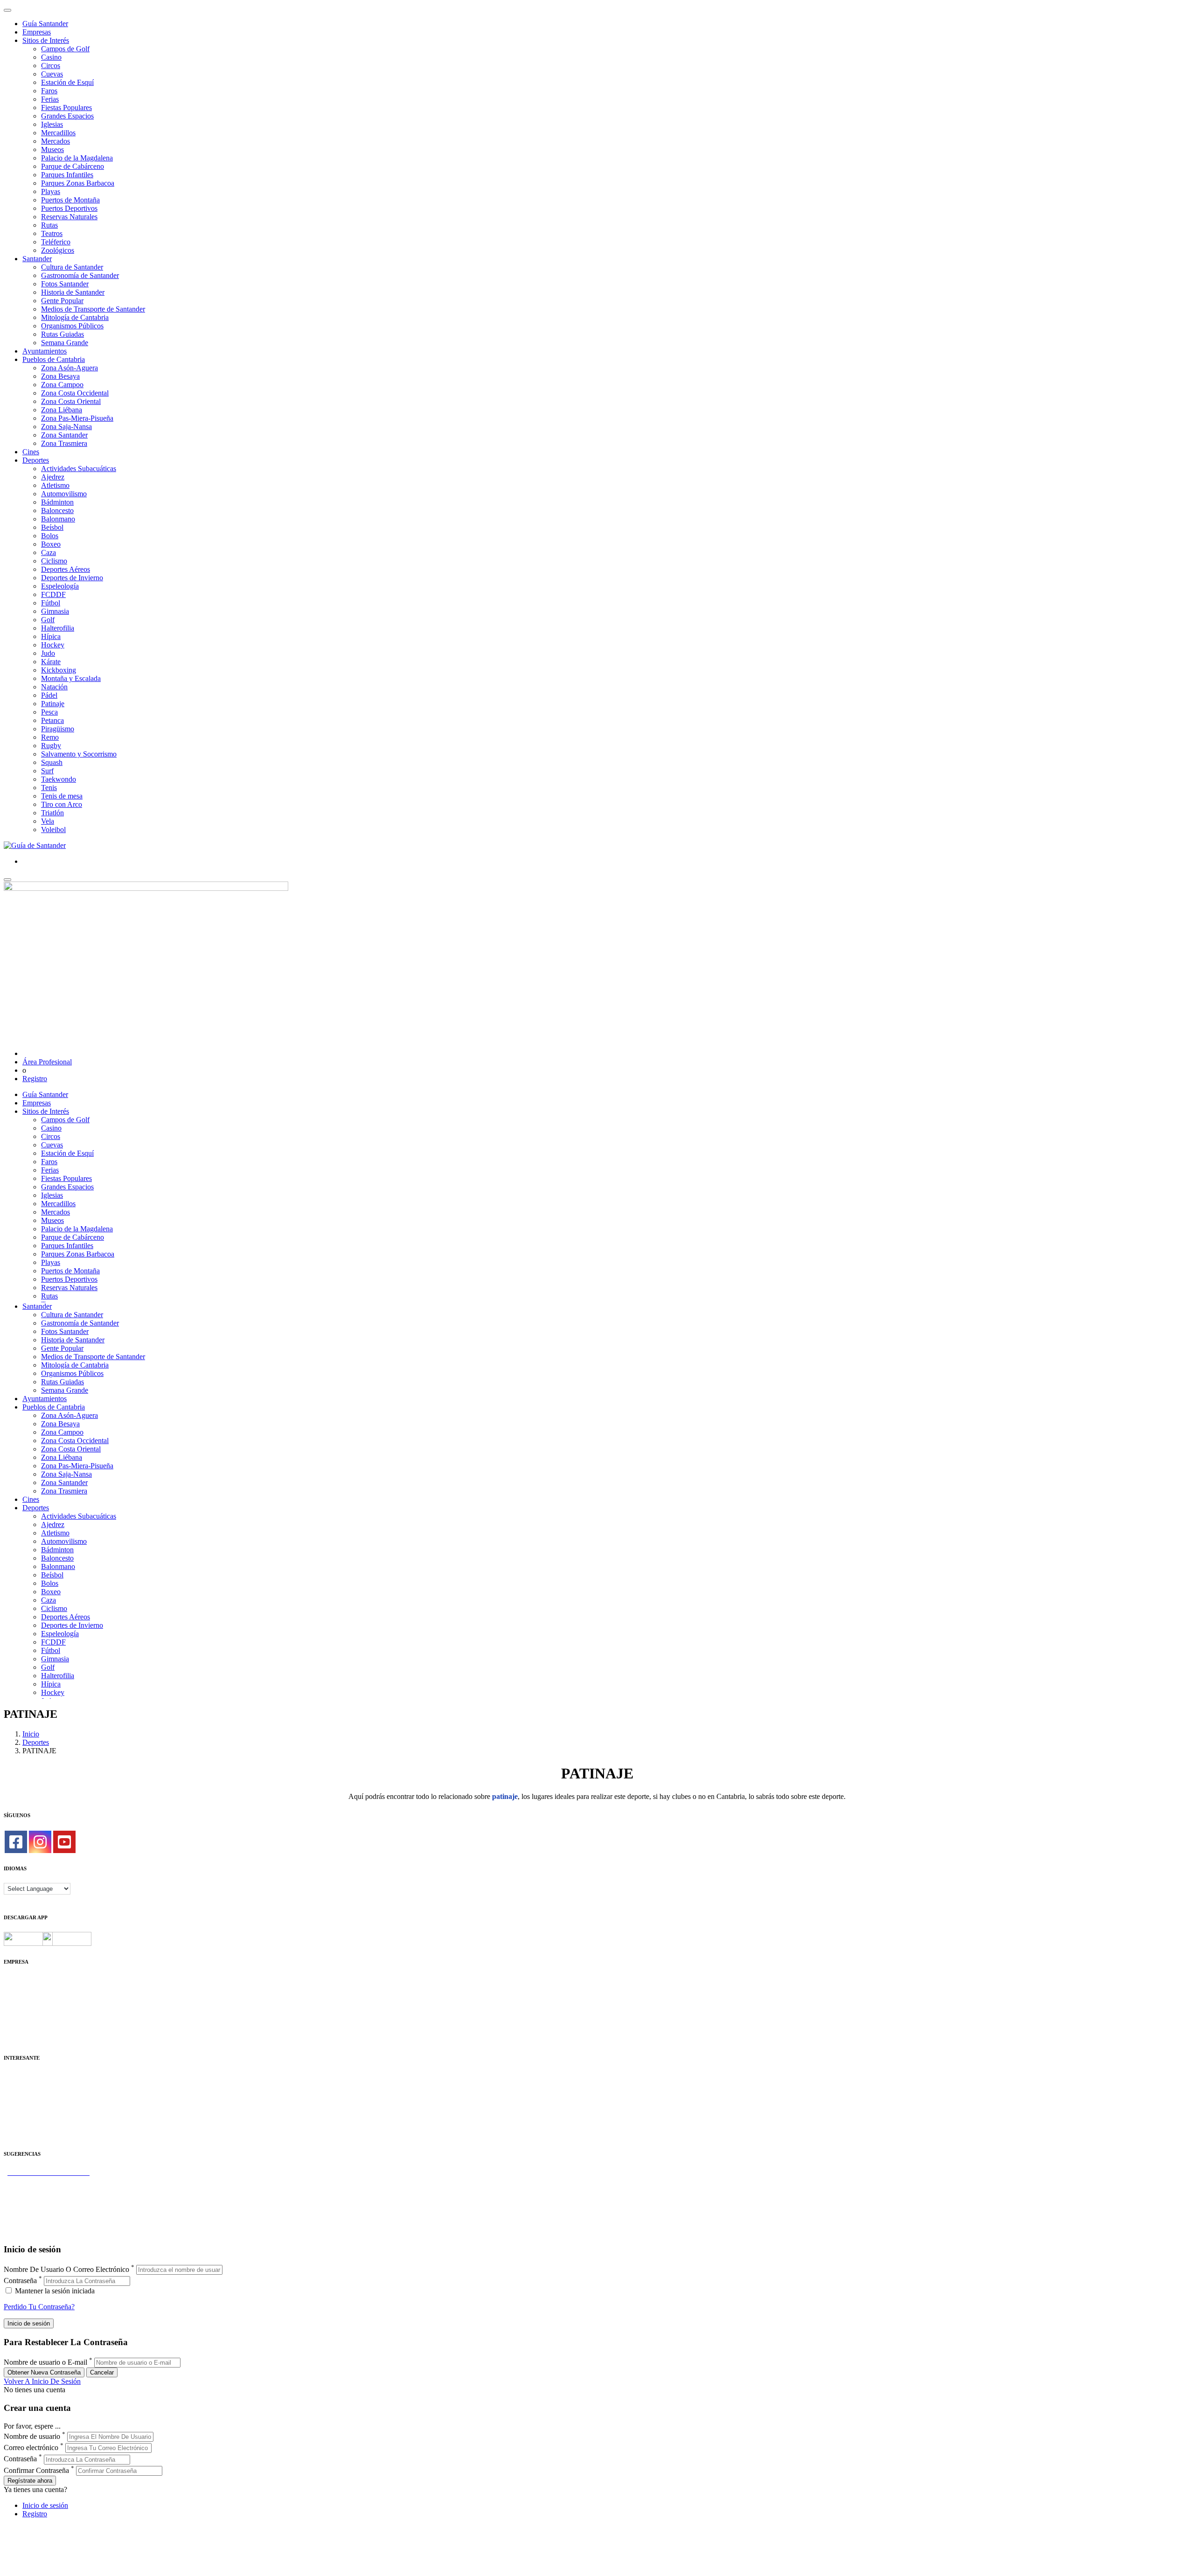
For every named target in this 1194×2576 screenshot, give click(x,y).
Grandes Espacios (67, 116)
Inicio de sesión (45, 2505)
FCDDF (53, 594)
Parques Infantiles (67, 175)
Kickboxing (59, 670)
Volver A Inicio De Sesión (42, 2381)
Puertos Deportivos (69, 208)
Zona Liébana (62, 410)
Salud (12, 2101)
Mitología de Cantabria (75, 317)
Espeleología (60, 586)
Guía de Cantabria (31, 2231)
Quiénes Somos (27, 1980)
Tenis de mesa (62, 796)
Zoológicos (58, 250)
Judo (48, 653)
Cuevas (52, 74)
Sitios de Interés (46, 40)
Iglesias (52, 124)
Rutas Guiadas (62, 334)
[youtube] (64, 1842)
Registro (35, 1079)
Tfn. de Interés (25, 2076)
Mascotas (17, 2118)
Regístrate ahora (30, 2481)
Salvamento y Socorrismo (79, 754)
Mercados (56, 141)
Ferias (50, 99)
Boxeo (51, 544)
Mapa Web (20, 2014)
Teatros (52, 233)
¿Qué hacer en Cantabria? (42, 2206)
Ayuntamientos (45, 351)
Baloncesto (57, 510)
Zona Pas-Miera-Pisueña (77, 418)
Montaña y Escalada (71, 678)
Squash (52, 762)
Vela (48, 821)
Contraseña (20, 2281)
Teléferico (56, 242)
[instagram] (40, 1842)
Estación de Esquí (67, 82)
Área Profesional (47, 1062)
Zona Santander (64, 435)
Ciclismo (54, 561)
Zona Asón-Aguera (69, 368)
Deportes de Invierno (72, 578)
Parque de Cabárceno (73, 166)
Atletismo (55, 485)
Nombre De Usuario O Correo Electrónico (66, 2269)
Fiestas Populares (66, 108)
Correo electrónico (31, 2448)
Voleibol (53, 830)
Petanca (52, 720)
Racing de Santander (34, 2127)
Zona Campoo (62, 385)
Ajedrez (53, 477)
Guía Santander (45, 24)
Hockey (53, 645)
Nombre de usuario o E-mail (45, 2362)
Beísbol (52, 527)
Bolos (50, 536)
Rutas (49, 225)
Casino (51, 57)
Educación (19, 2135)
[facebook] (16, 1842)
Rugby (51, 746)
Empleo (15, 2110)
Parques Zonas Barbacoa (78, 183)
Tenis (49, 788)
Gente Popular (62, 301)
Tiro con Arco (62, 804)
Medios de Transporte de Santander (93, 309)
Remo (50, 737)
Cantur (14, 2093)
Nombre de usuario (32, 2436)
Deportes (36, 460)
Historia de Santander (73, 292)
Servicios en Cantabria (37, 2198)
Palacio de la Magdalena (77, 158)
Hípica (51, 636)
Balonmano (58, 519)
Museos (52, 149)
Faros (49, 91)
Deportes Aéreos (66, 569)
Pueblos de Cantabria (54, 359)
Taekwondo (59, 779)
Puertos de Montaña (70, 200)
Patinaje (53, 704)
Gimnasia (55, 611)
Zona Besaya (60, 376)
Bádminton (57, 502)
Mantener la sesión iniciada (54, 2291)
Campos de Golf (65, 49)
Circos (51, 66)
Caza (49, 552)
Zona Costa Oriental (71, 401)
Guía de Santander (31, 2223)
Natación (54, 687)
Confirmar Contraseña (36, 2470)
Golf (48, 620)
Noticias (16, 2031)
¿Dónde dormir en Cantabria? (47, 2181)
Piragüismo (58, 729)
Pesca (49, 712)
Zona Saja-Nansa (66, 427)
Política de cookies (31, 2005)
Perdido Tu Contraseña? (39, 2307)
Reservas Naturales (69, 217)
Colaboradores (25, 2022)
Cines (31, 452)
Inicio (31, 1734)
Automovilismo (64, 494)
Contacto (17, 1989)
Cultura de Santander (72, 267)
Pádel (49, 695)
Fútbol (51, 603)
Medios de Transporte (36, 2085)
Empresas (37, 32)
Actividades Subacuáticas (79, 469)
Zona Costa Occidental (75, 393)
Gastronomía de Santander (80, 275)
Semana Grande (65, 343)
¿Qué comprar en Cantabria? (46, 2189)
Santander (37, 259)
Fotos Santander (65, 284)
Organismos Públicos (72, 326)
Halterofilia (58, 628)
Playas (51, 191)
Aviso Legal (22, 1997)
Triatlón (52, 813)
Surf (47, 771)
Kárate (51, 662)
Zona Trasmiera (64, 443)
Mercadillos (58, 133)
